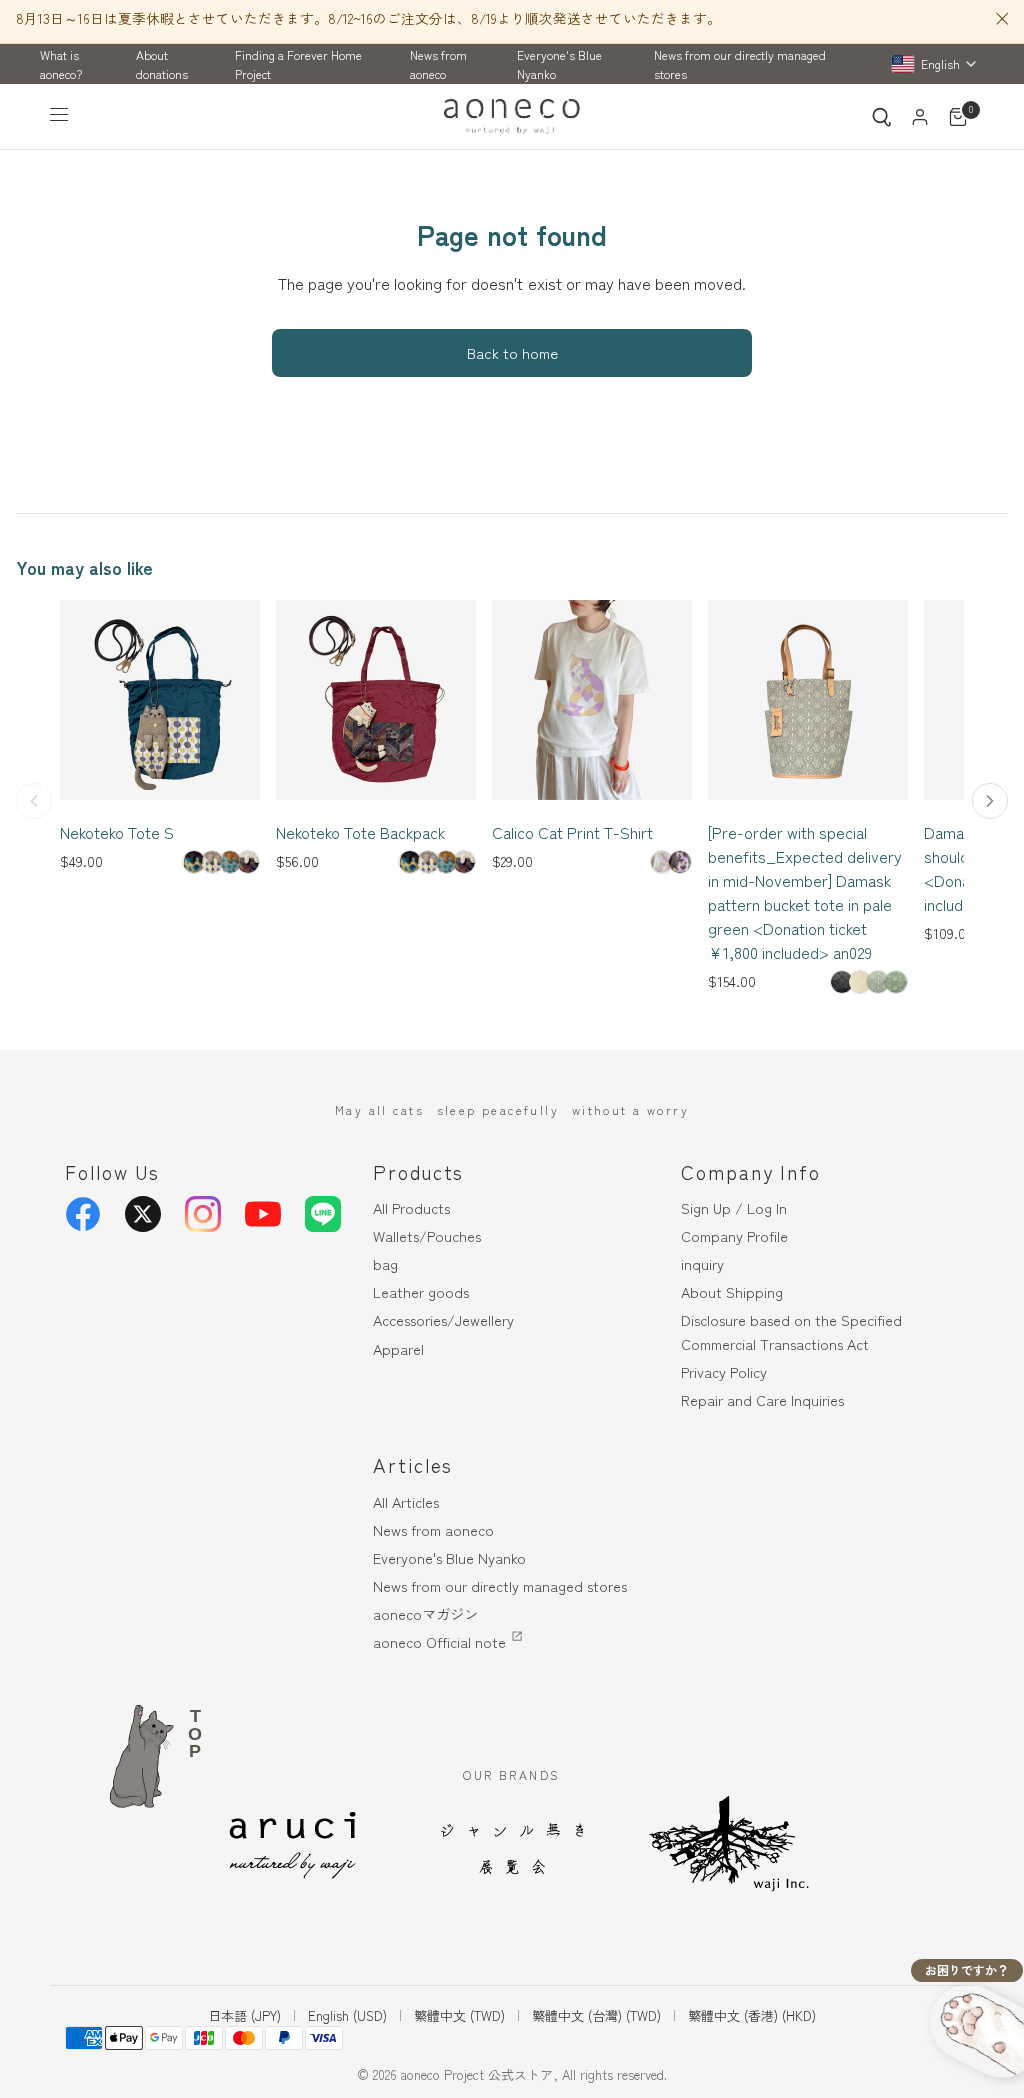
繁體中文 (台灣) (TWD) (596, 2015)
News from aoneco (438, 64)
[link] (194, 862)
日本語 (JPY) (244, 2015)
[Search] (882, 117)
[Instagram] (203, 1214)
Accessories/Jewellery (443, 1319)
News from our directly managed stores (740, 64)
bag (385, 1263)
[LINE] (323, 1214)
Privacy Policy (724, 1371)
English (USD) (347, 2015)
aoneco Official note (439, 1641)
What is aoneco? (61, 64)
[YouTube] (263, 1214)
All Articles (406, 1501)
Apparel (398, 1348)
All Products (411, 1207)
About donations (162, 64)
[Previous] (34, 801)
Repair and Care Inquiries (762, 1399)
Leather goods (421, 1291)
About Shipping (732, 1291)
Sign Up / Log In (734, 1207)
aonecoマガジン (425, 1613)
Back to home (512, 352)
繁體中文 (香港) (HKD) (752, 2015)
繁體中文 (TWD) (459, 2015)
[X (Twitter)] (143, 1214)
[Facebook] (83, 1214)
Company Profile (734, 1235)
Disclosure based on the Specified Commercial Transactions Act (791, 1331)
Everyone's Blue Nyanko (559, 64)
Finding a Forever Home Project (298, 64)
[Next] (990, 801)
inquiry (702, 1263)
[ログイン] (920, 117)
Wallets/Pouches (427, 1235)
